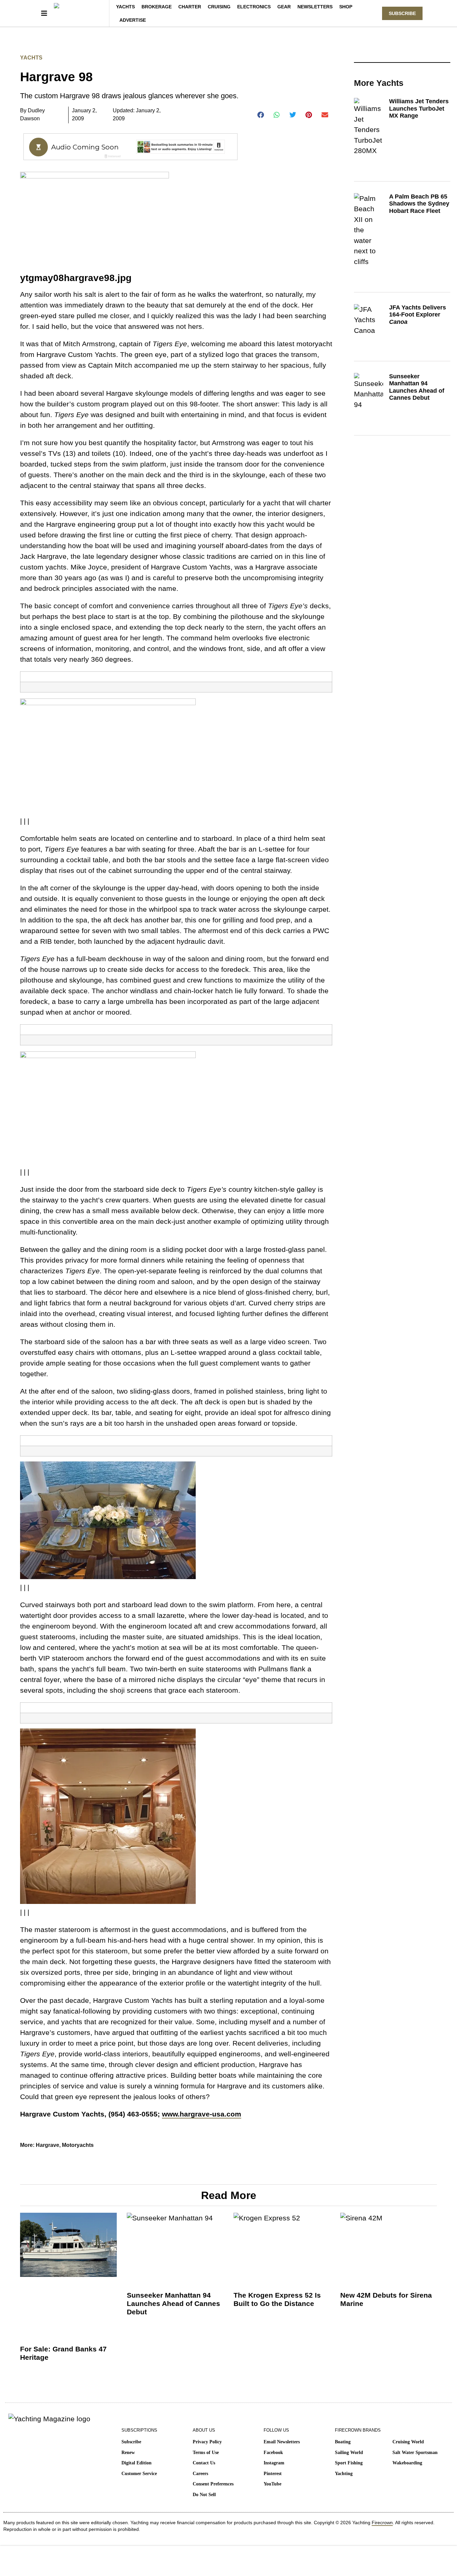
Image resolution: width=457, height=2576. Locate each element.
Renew (128, 2453)
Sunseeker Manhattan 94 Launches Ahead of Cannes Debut (417, 387)
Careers (200, 2474)
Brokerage (157, 7)
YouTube (272, 2484)
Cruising (219, 7)
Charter (190, 7)
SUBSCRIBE (402, 13)
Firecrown (382, 2523)
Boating (343, 2442)
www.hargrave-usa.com (202, 2114)
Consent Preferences (213, 2484)
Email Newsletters (282, 2442)
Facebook (273, 2453)
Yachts (125, 7)
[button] (261, 115)
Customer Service (139, 2474)
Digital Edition (136, 2463)
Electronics (254, 7)
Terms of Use (206, 2453)
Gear (284, 7)
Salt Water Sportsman (415, 2453)
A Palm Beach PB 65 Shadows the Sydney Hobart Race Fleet (419, 204)
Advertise (133, 20)
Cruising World (408, 2442)
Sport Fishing (349, 2463)
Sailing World (349, 2453)
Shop (346, 7)
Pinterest (273, 2474)
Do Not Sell (204, 2495)
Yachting (344, 2474)
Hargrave (48, 2145)
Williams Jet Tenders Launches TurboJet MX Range (419, 108)
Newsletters (315, 7)
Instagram (274, 2463)
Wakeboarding (407, 2463)
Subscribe (131, 2442)
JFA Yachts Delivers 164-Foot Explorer (418, 315)
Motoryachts (78, 2145)
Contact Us (204, 2463)
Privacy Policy (207, 2442)
